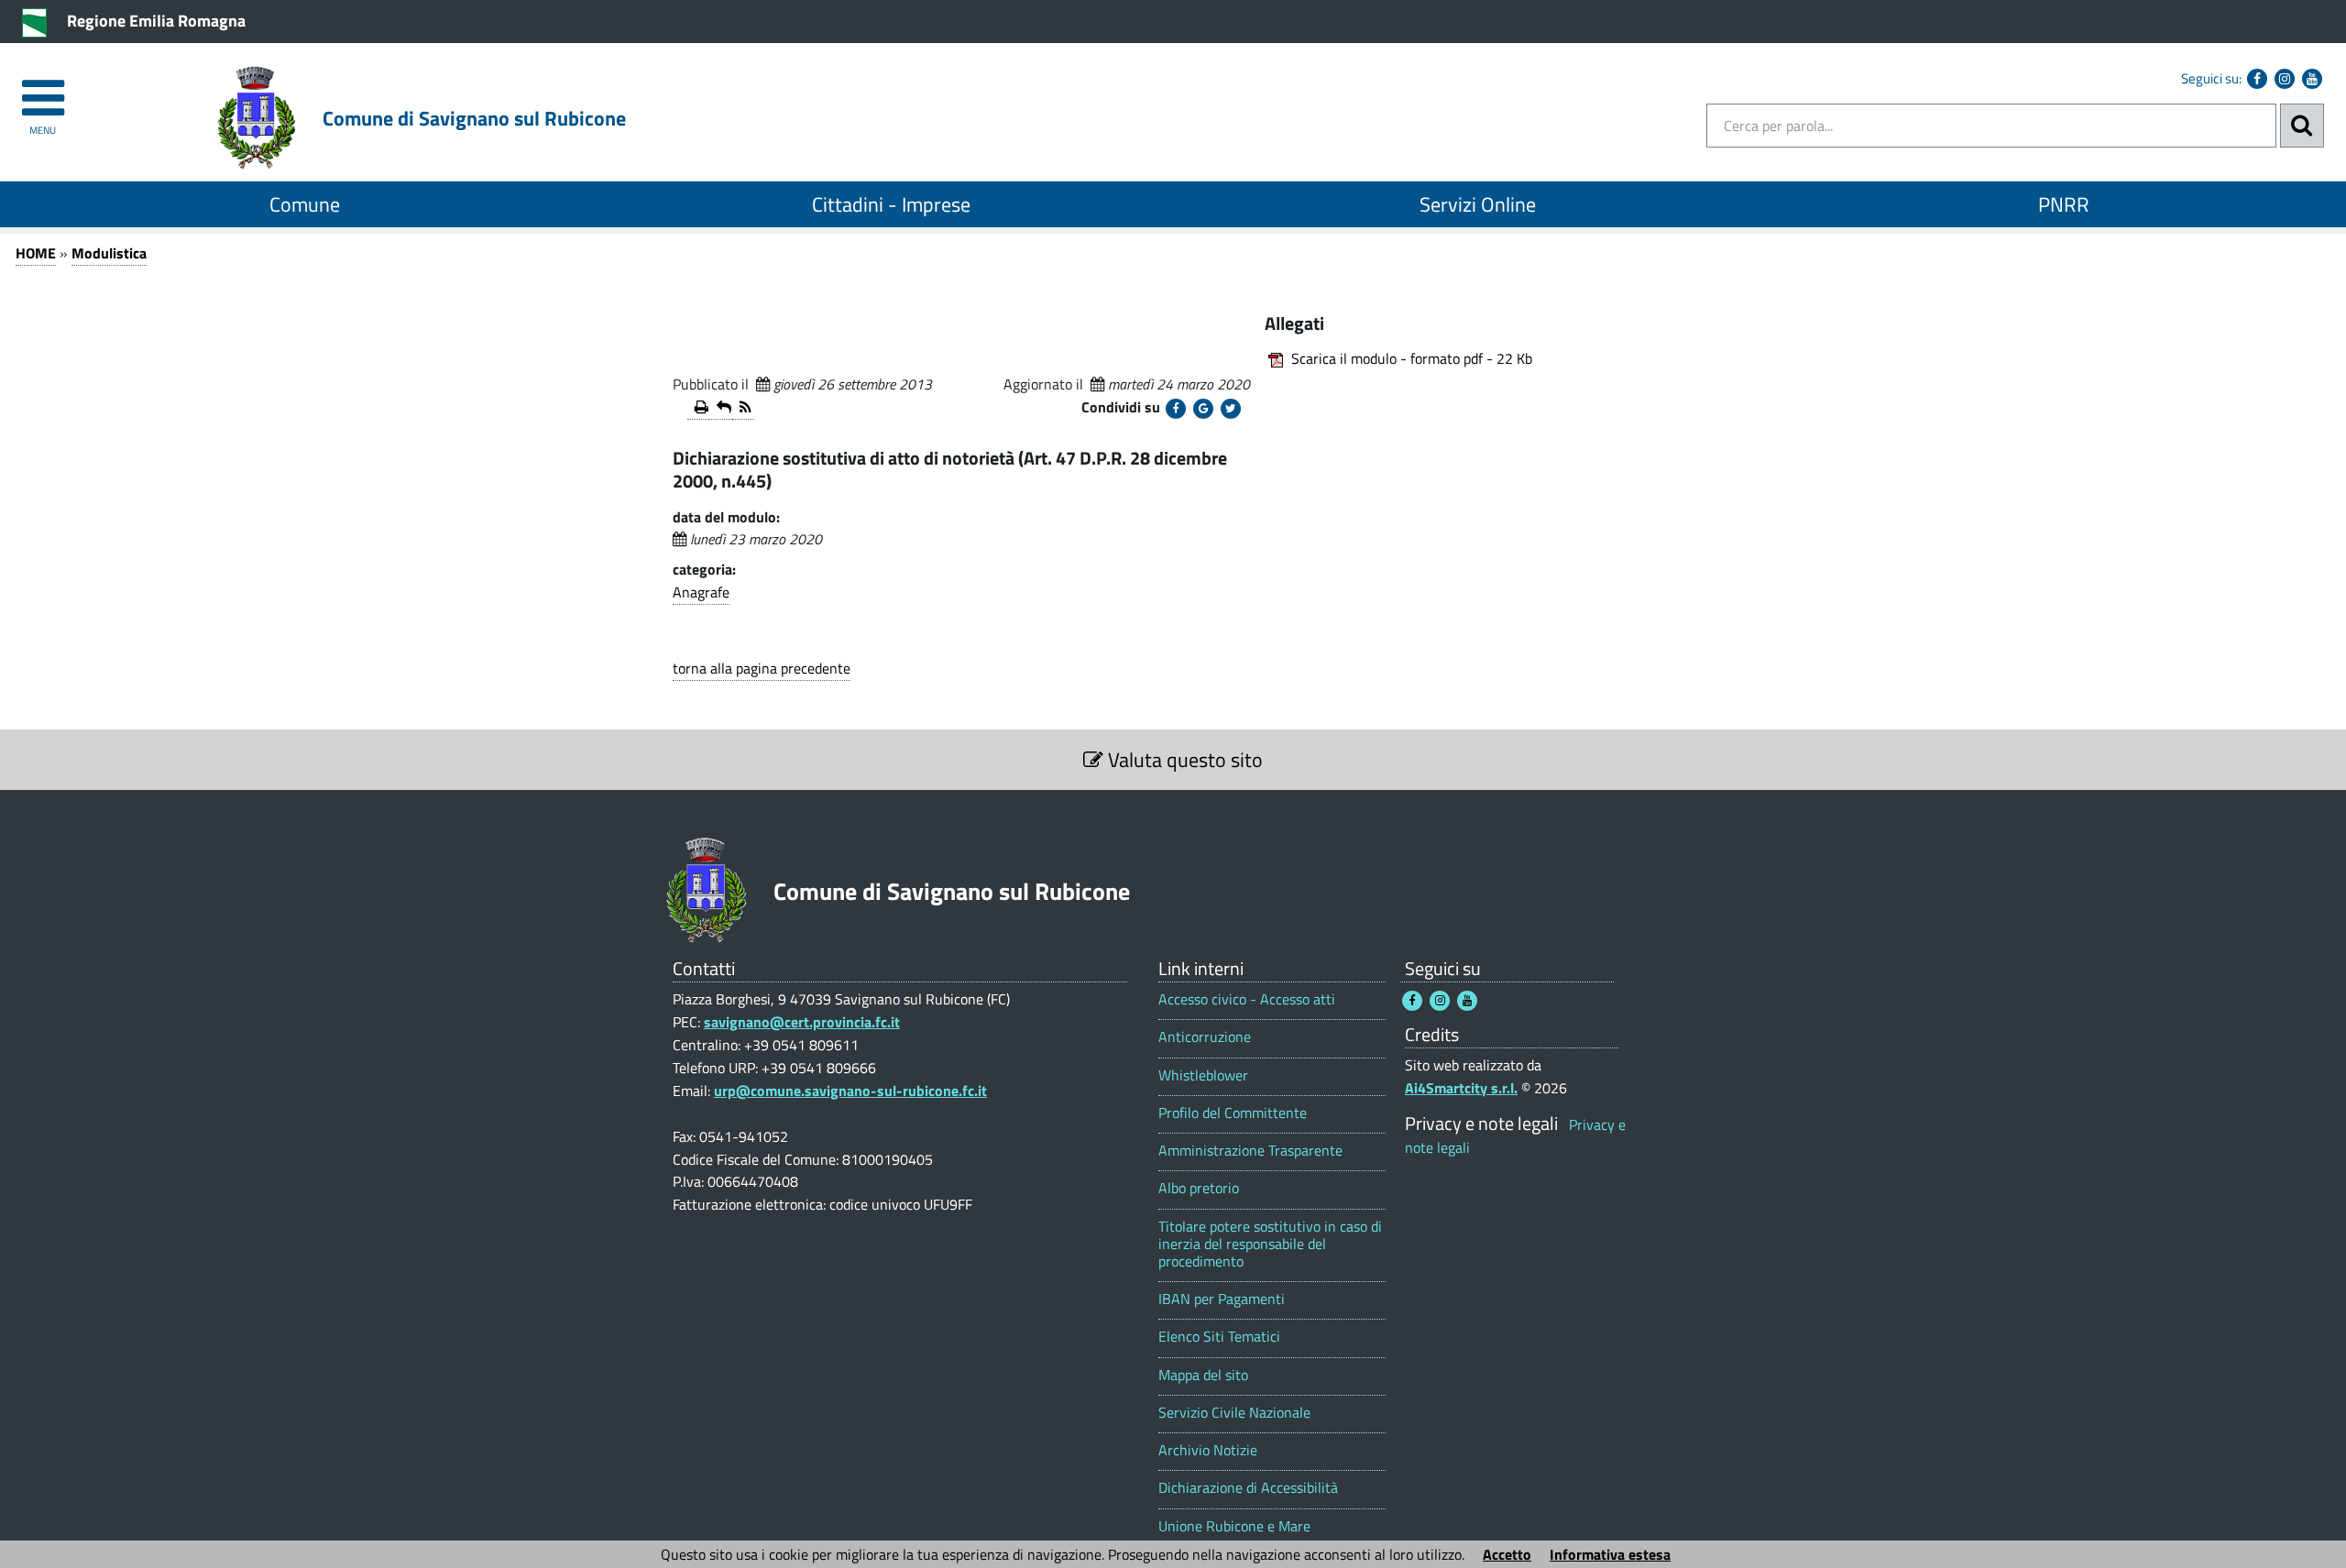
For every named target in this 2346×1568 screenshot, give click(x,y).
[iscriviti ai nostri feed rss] (743, 408)
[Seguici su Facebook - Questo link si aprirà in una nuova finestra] (2257, 79)
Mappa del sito (1203, 1375)
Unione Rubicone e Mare (1234, 1526)
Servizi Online (1478, 204)
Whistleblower (1203, 1075)
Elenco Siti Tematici (1219, 1337)
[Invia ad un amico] (720, 408)
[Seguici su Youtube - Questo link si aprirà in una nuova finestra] (2312, 79)
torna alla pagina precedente (762, 668)
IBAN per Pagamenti (1222, 1299)
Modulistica (109, 253)
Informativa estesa (1610, 1554)
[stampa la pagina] (698, 408)
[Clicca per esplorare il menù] (43, 89)
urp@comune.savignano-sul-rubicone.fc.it (850, 1091)
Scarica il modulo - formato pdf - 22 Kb (1412, 358)
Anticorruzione (1205, 1037)
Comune (305, 204)
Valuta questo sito (1183, 760)
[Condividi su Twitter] (1231, 409)
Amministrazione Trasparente (1250, 1151)
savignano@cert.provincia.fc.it (802, 1022)
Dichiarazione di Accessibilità (1248, 1488)
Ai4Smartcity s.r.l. (1461, 1088)
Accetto (1507, 1554)
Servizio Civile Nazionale (1234, 1413)
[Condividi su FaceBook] (1176, 409)
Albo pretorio (1199, 1188)
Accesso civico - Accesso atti (1247, 999)
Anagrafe (701, 592)
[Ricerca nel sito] (2302, 126)
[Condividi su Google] (1203, 409)
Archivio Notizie (1208, 1450)
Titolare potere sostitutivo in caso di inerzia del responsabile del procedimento (1270, 1245)
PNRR (2064, 204)
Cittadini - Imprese (891, 204)
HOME (36, 253)
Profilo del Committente (1233, 1113)
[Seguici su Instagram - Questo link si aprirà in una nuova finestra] (2285, 79)
